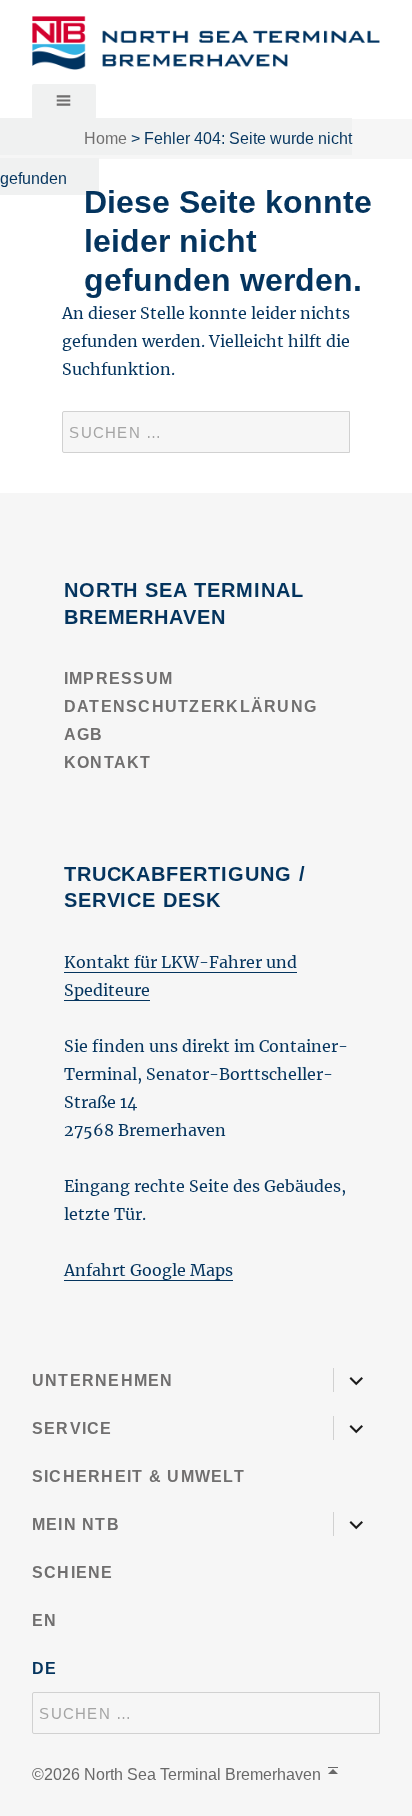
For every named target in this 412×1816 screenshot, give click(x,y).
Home (105, 138)
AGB (84, 734)
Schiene (73, 1572)
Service (72, 1428)
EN (45, 1620)
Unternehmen (103, 1380)
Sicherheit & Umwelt (138, 1476)
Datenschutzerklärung (191, 706)
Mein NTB (76, 1524)
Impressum (119, 678)
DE (45, 1668)
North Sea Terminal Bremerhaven (202, 1774)
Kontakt (108, 762)
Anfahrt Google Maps (148, 1270)
